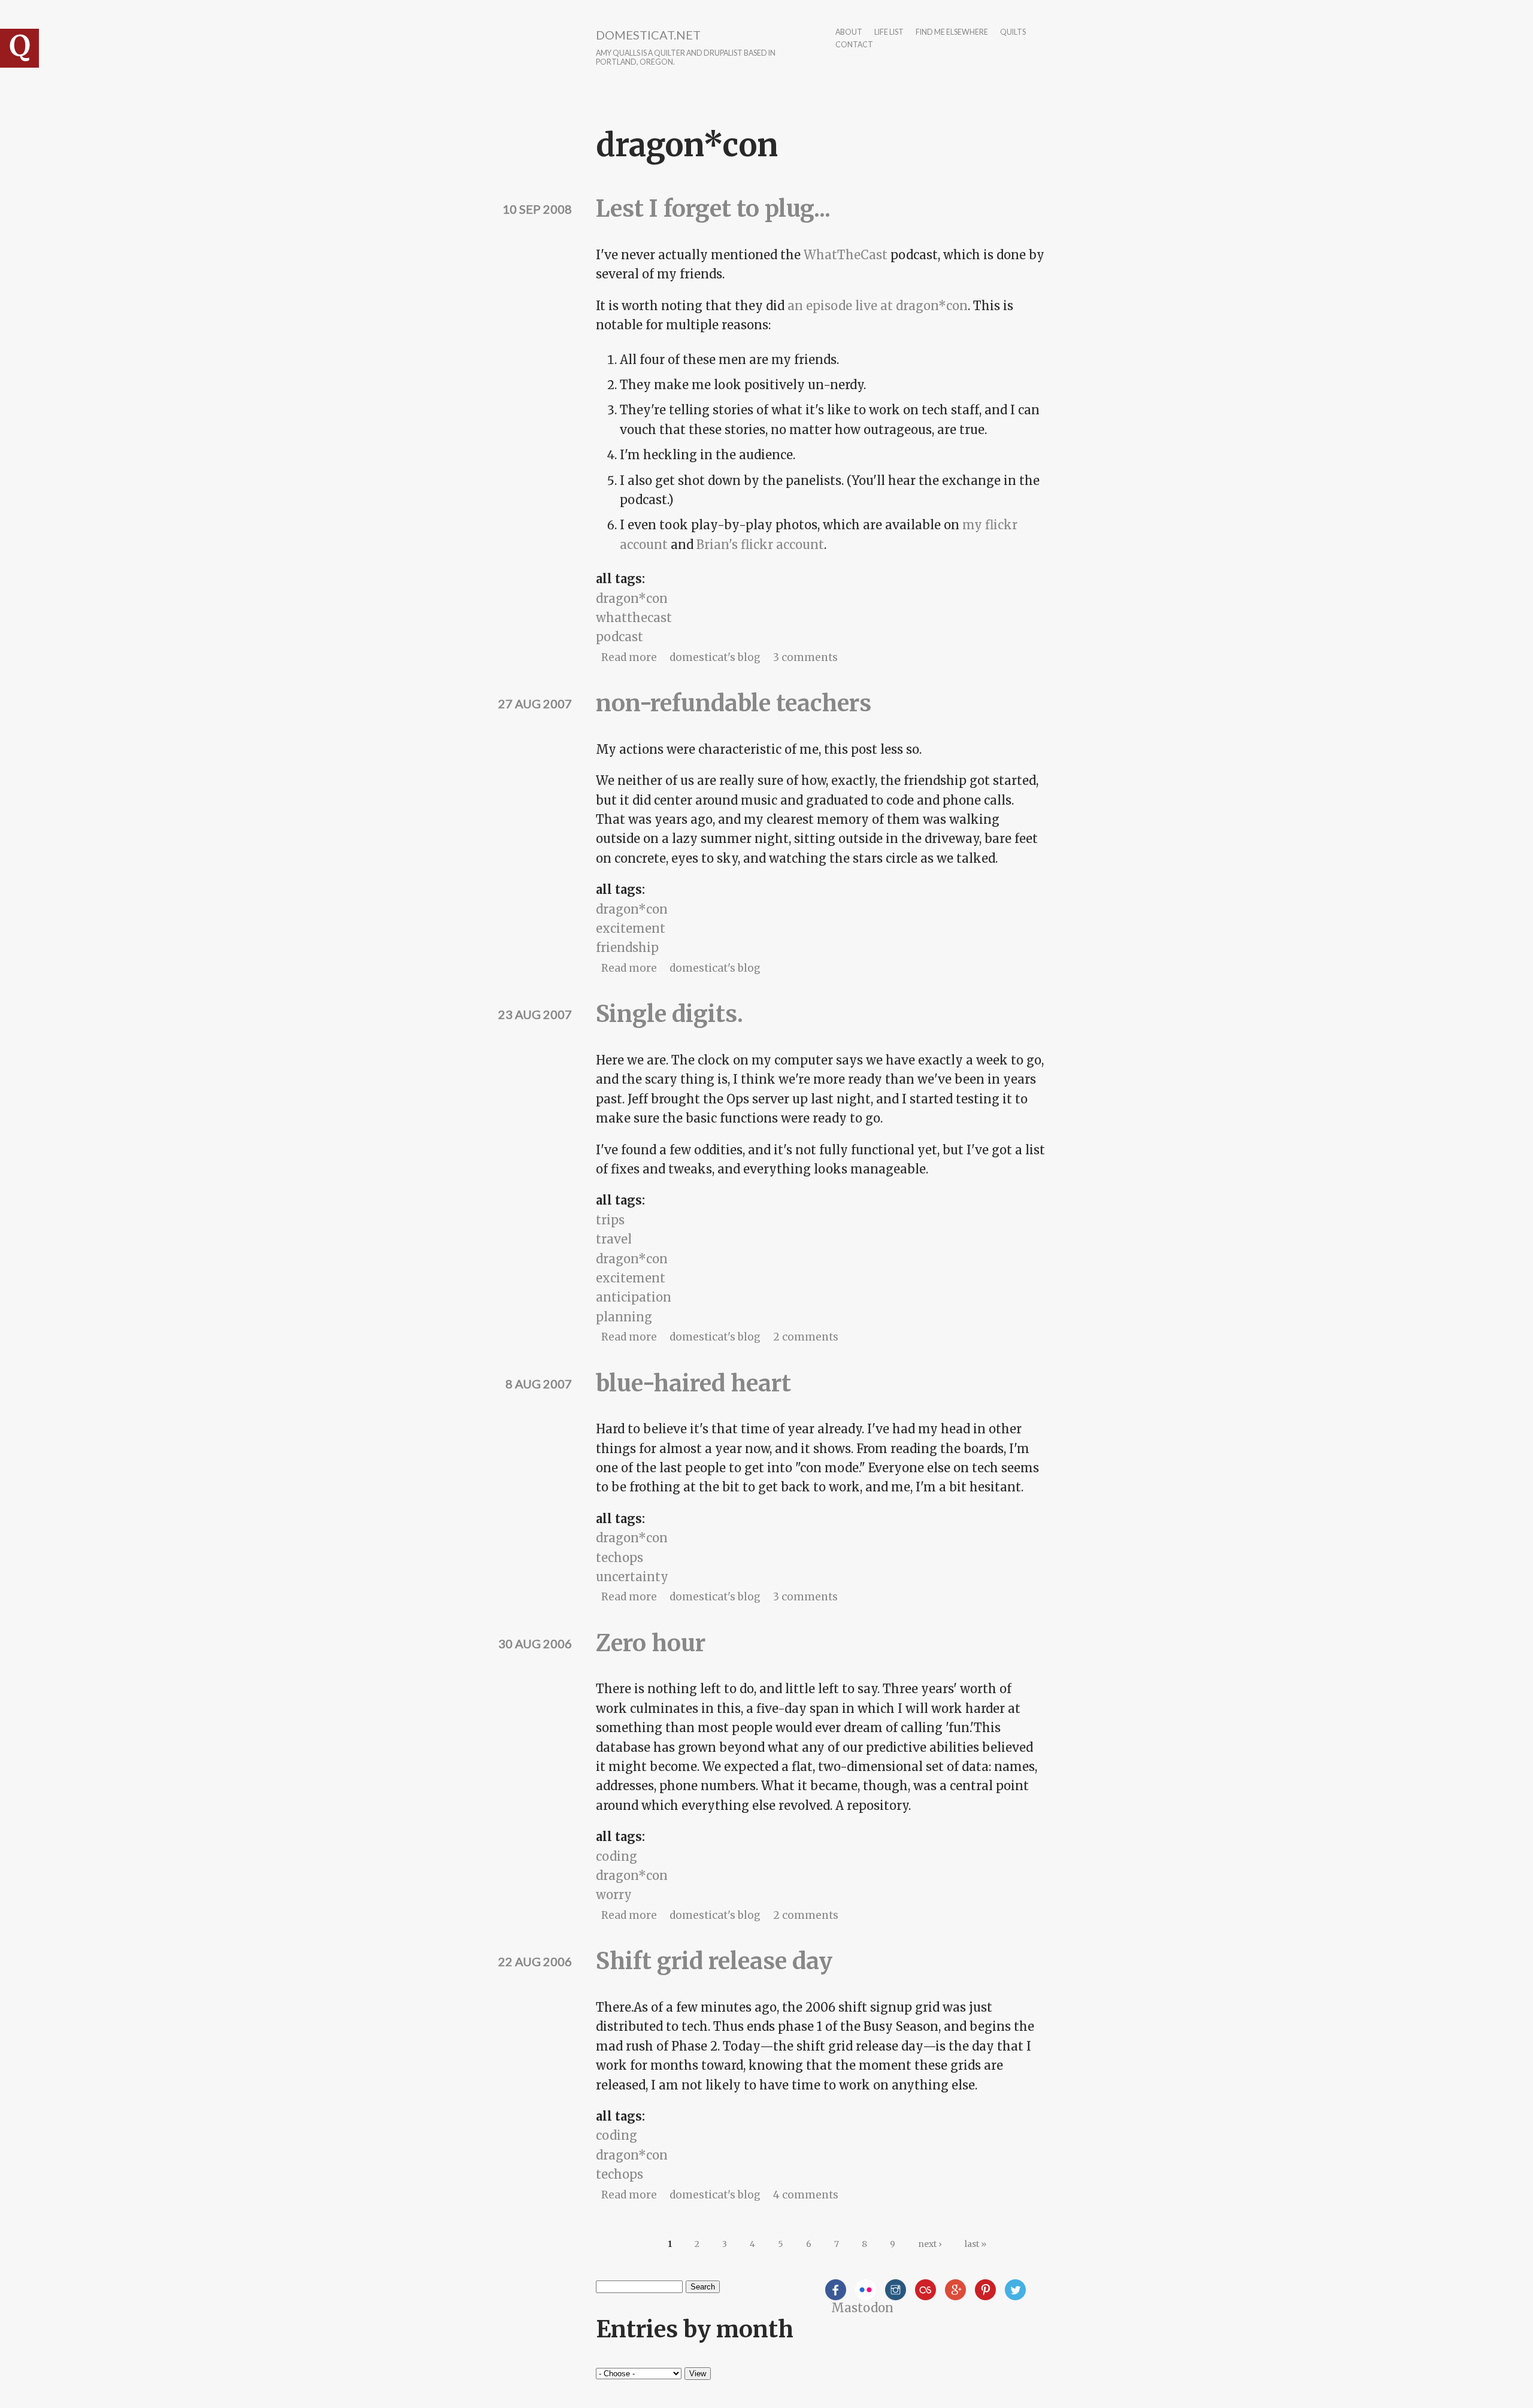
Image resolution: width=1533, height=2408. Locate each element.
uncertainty (632, 1577)
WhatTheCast (846, 255)
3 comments (805, 657)
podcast (619, 637)
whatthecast (634, 618)
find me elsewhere (952, 33)
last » (975, 2244)
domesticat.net (648, 35)
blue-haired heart (693, 1383)
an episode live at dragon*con (878, 306)
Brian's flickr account (760, 545)
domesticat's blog (715, 657)
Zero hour (651, 1643)
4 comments (806, 2195)
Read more (629, 657)
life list (889, 33)
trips (610, 1220)
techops (619, 1558)
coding (616, 1856)
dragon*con (632, 598)
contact (854, 45)
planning (624, 1317)
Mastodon (862, 2308)
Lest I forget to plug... (713, 209)
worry (614, 1895)
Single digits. (669, 1014)
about (849, 33)
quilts (1013, 33)
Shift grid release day (714, 1961)
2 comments (806, 1337)
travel (614, 1239)
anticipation (634, 1297)
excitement (631, 928)
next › (930, 2244)
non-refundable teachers (734, 703)
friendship (627, 947)
